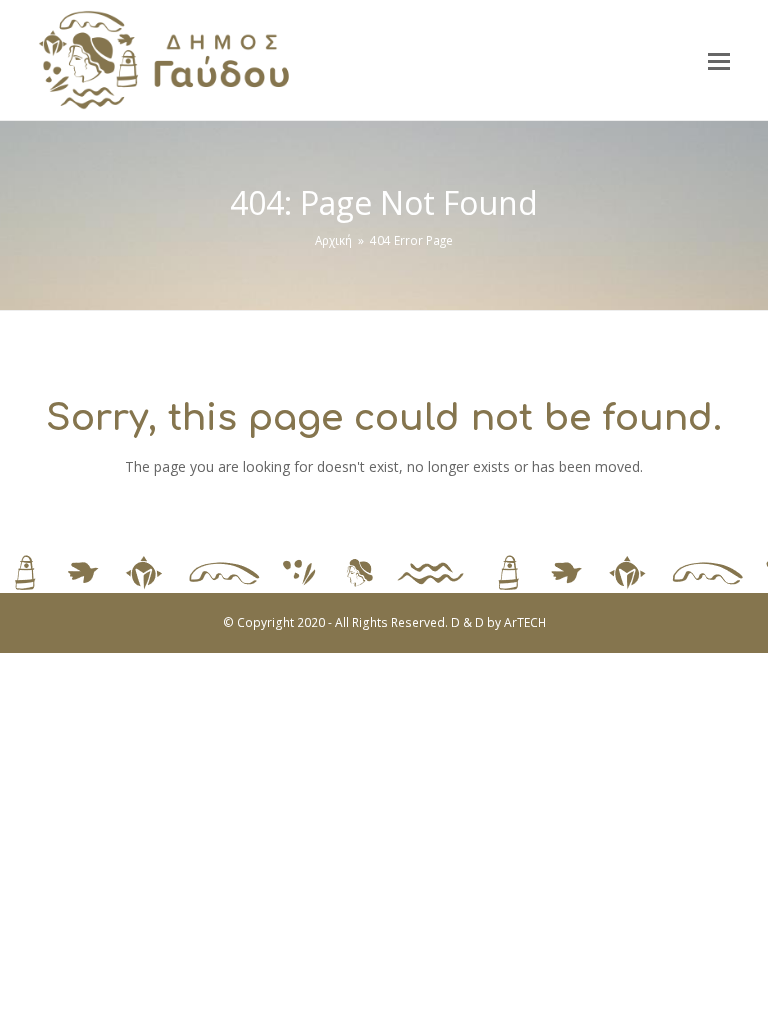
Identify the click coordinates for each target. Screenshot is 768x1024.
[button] (719, 60)
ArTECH (525, 622)
